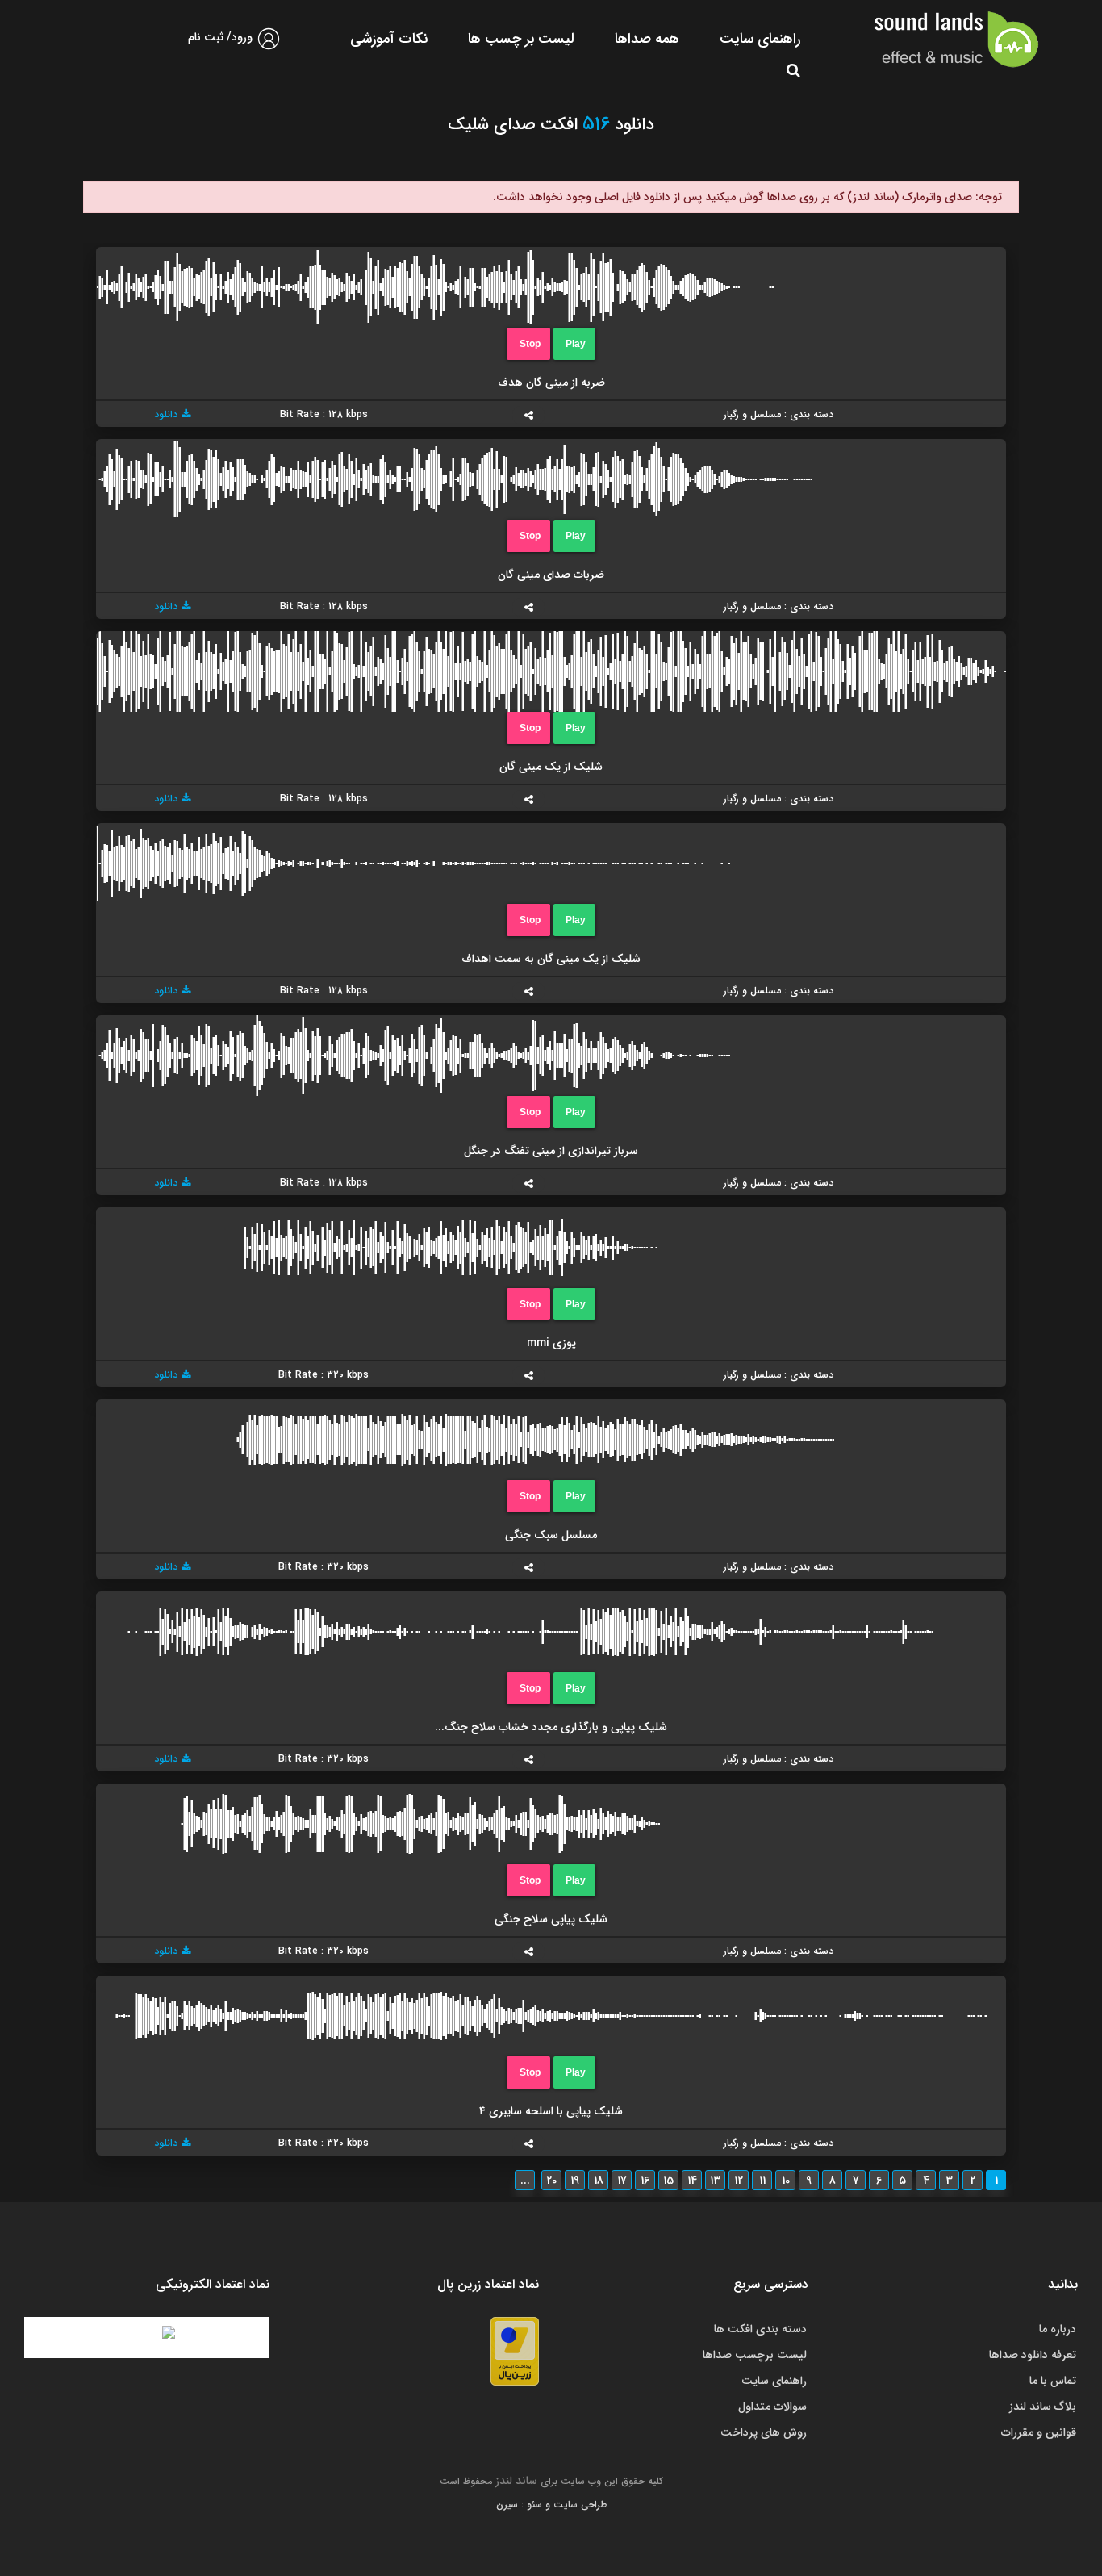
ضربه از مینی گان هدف (551, 383)
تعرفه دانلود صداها (1033, 2355)
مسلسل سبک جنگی (551, 1535)
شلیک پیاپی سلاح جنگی (551, 1919)
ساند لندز (516, 2481)
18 (599, 2181)
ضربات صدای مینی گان (551, 575)
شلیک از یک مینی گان (551, 767)
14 (692, 2181)
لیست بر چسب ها (521, 39)
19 (575, 2181)
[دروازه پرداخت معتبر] (515, 2351)
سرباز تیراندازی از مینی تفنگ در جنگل (551, 1151)
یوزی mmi (551, 1343)
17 (622, 2181)
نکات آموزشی (389, 39)
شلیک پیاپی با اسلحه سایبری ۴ (551, 2111)
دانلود (166, 414)
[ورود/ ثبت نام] (269, 46)
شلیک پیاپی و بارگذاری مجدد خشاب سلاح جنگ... (551, 1727)
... (525, 2181)
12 (739, 2181)
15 (668, 2181)
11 (762, 2181)
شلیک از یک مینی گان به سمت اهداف (551, 959)
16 (645, 2181)
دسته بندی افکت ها (760, 2329)
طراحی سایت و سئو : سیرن (551, 2505)
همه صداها (647, 39)
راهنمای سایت (760, 39)
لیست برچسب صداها (755, 2355)
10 (786, 2181)
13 (715, 2181)
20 (551, 2181)
